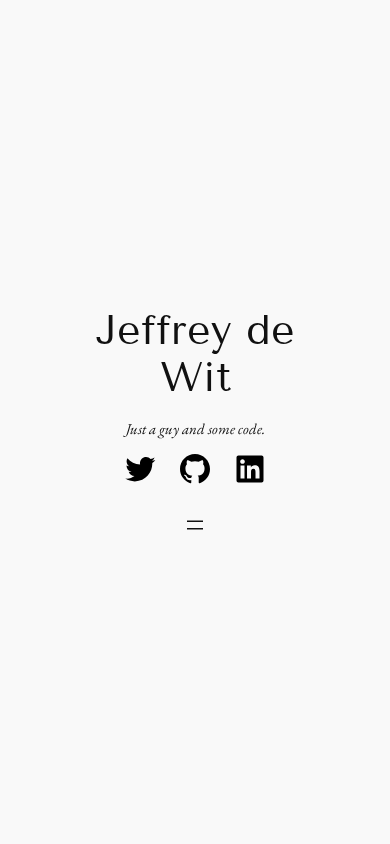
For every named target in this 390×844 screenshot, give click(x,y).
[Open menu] (195, 525)
